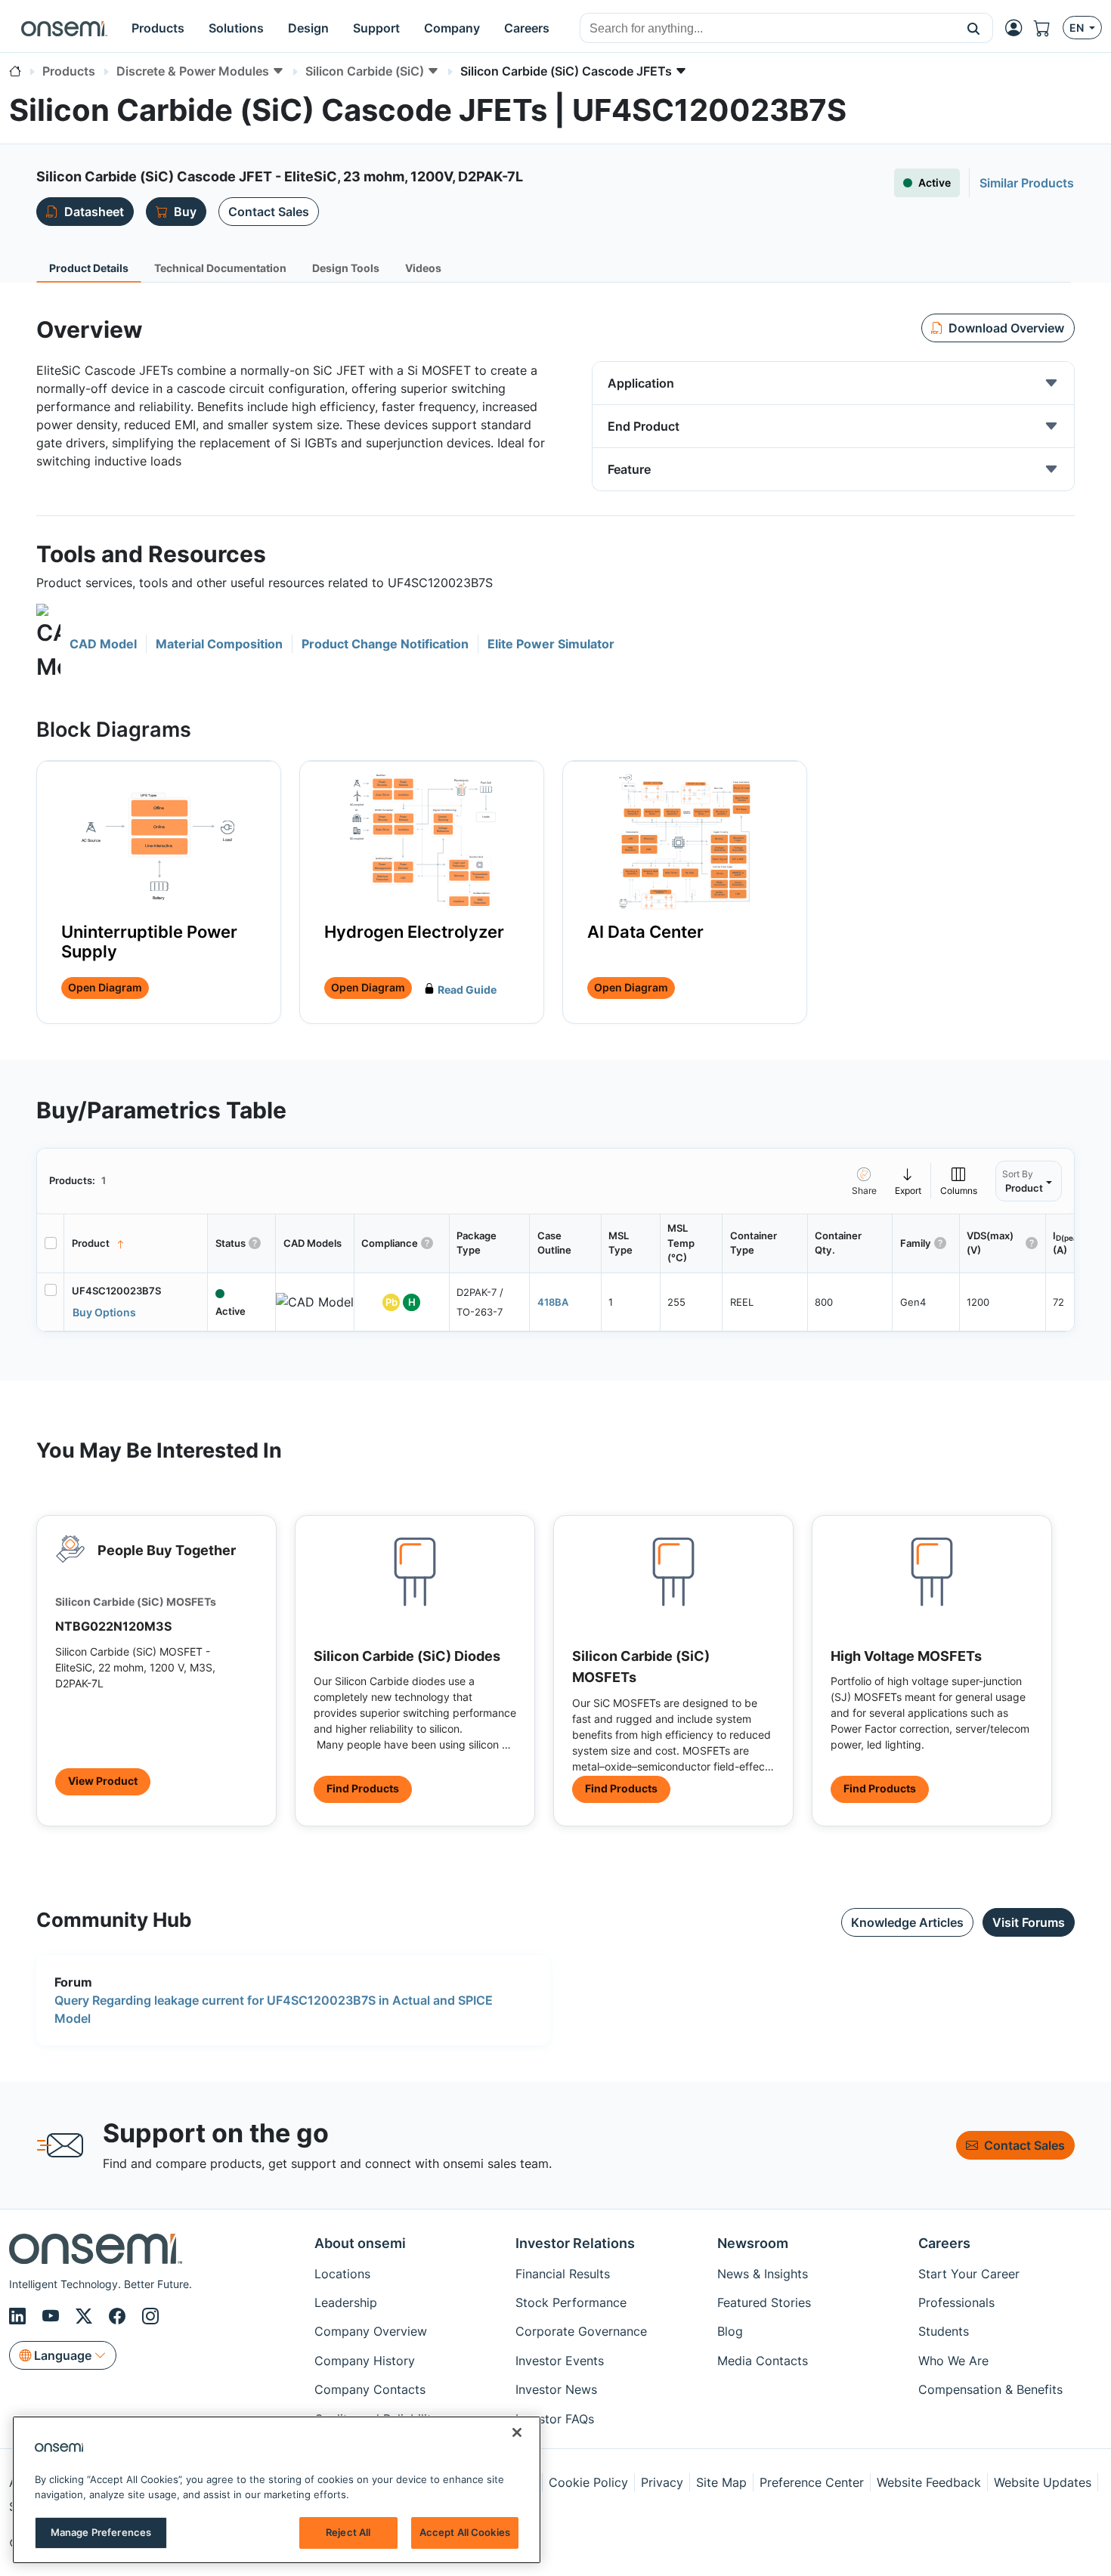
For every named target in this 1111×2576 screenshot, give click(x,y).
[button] (974, 28)
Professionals (956, 2302)
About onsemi (360, 2243)
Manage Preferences (101, 2532)
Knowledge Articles (907, 1922)
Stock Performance (571, 2302)
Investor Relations (575, 2243)
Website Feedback (929, 2482)
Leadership (346, 2302)
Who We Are (953, 2361)
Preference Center (812, 2482)
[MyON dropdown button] (1018, 28)
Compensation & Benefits (990, 2389)
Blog (730, 2331)
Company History (365, 2361)
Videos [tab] (423, 268)
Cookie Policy (588, 2482)
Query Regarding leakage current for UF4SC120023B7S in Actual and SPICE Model (274, 2009)
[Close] (517, 2432)
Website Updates (1043, 2482)
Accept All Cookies (465, 2532)
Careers (944, 2243)
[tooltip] (908, 1181)
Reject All (348, 2532)
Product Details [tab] (89, 268)
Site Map (721, 2482)
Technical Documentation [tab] (220, 268)
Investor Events (560, 2361)
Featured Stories (764, 2302)
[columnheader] (136, 1244)
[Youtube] (53, 2316)
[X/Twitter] (86, 2316)
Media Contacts (763, 2361)
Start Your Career (969, 2274)
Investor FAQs (555, 2419)
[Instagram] (150, 2316)
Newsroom (753, 2243)
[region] (277, 2490)
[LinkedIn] (20, 2316)
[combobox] (767, 29)
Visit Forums (1029, 1922)
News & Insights (763, 2274)
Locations (342, 2274)
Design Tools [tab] (346, 268)
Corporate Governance (581, 2331)
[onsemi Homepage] (64, 28)
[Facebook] (119, 2316)
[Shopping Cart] (1048, 28)
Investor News (556, 2389)
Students (944, 2331)
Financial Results (563, 2274)
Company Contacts (370, 2389)
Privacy (662, 2482)
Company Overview (371, 2331)
